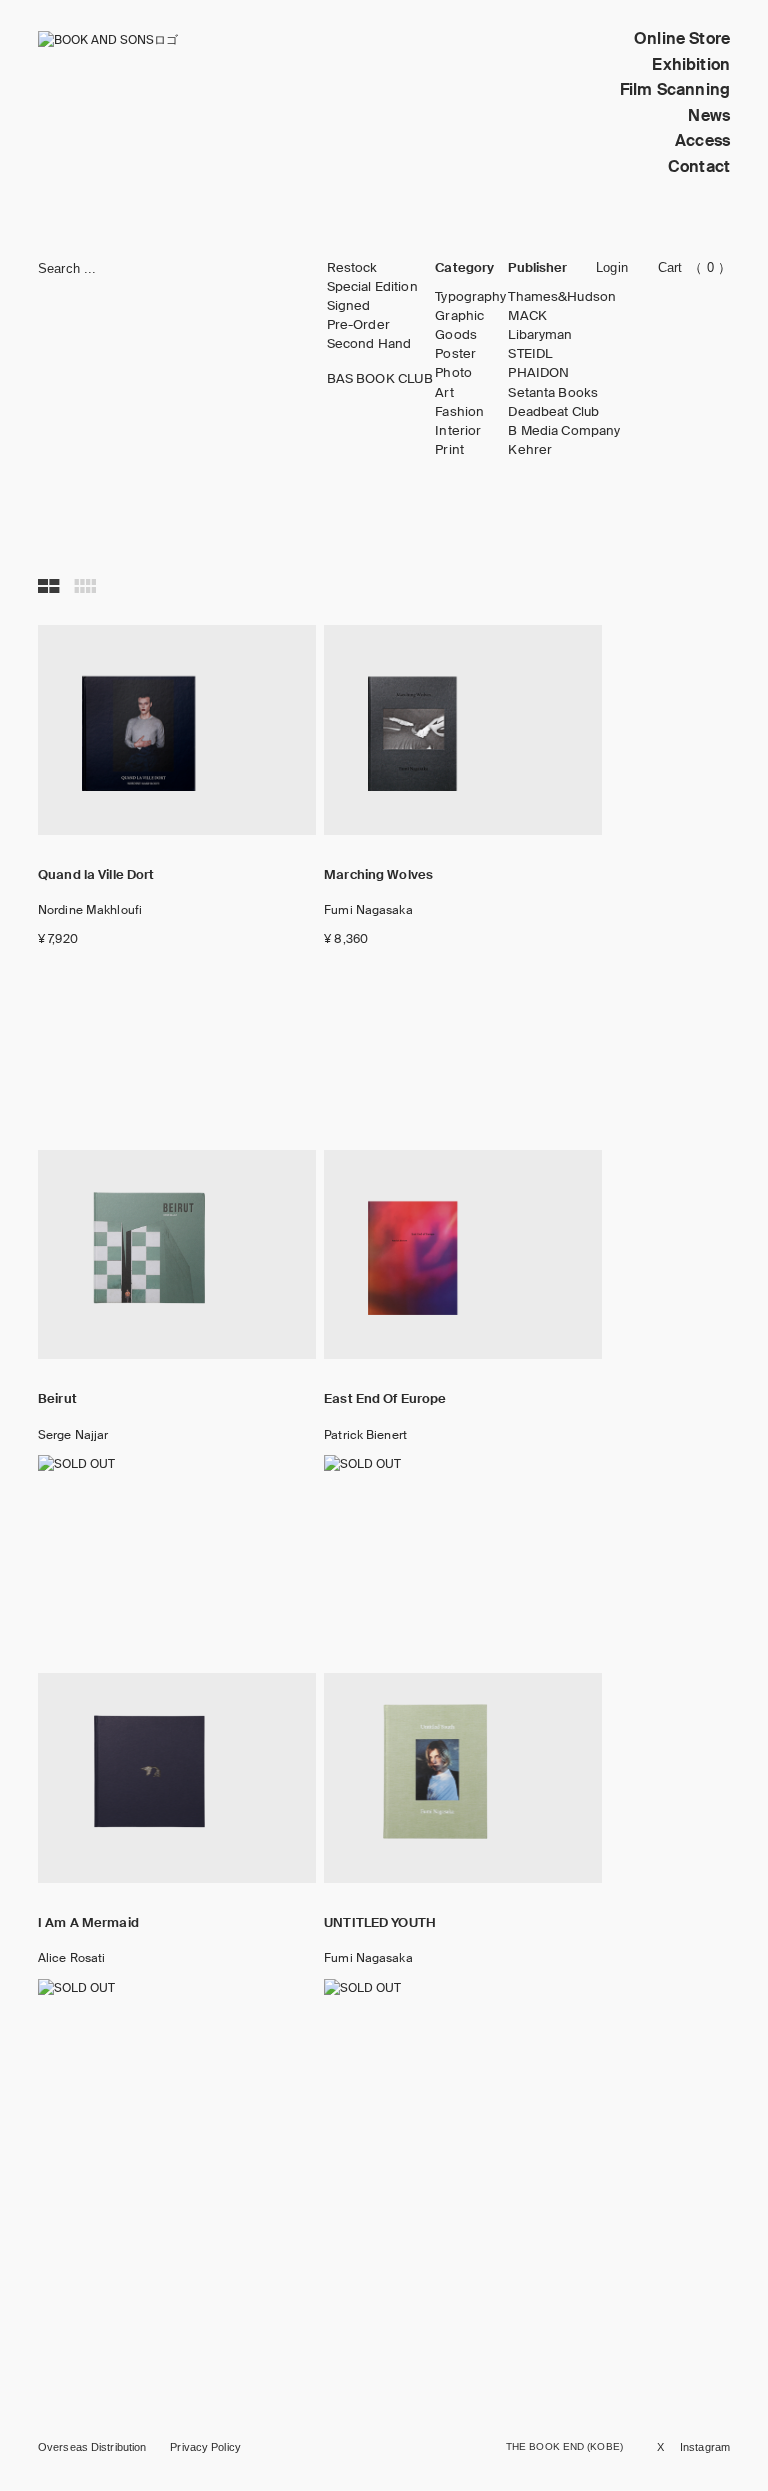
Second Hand (369, 344)
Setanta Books (553, 393)
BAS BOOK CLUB (380, 379)
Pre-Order (358, 325)
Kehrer (530, 450)
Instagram (705, 2447)
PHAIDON (538, 373)
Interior (458, 431)
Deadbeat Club (553, 412)
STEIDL (530, 354)
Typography (470, 297)
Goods (456, 335)
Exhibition (691, 64)
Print (449, 450)
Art (444, 393)
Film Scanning (675, 89)
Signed (349, 306)
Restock (352, 268)
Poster (455, 354)
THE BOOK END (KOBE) (564, 2446)
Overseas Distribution (92, 2447)
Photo (453, 373)
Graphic (459, 316)
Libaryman (540, 335)
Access (702, 140)
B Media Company (564, 431)
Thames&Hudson (562, 297)
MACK (527, 316)
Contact (699, 166)
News (709, 115)
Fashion (459, 412)
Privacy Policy (205, 2447)
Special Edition (372, 287)
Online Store (682, 38)
